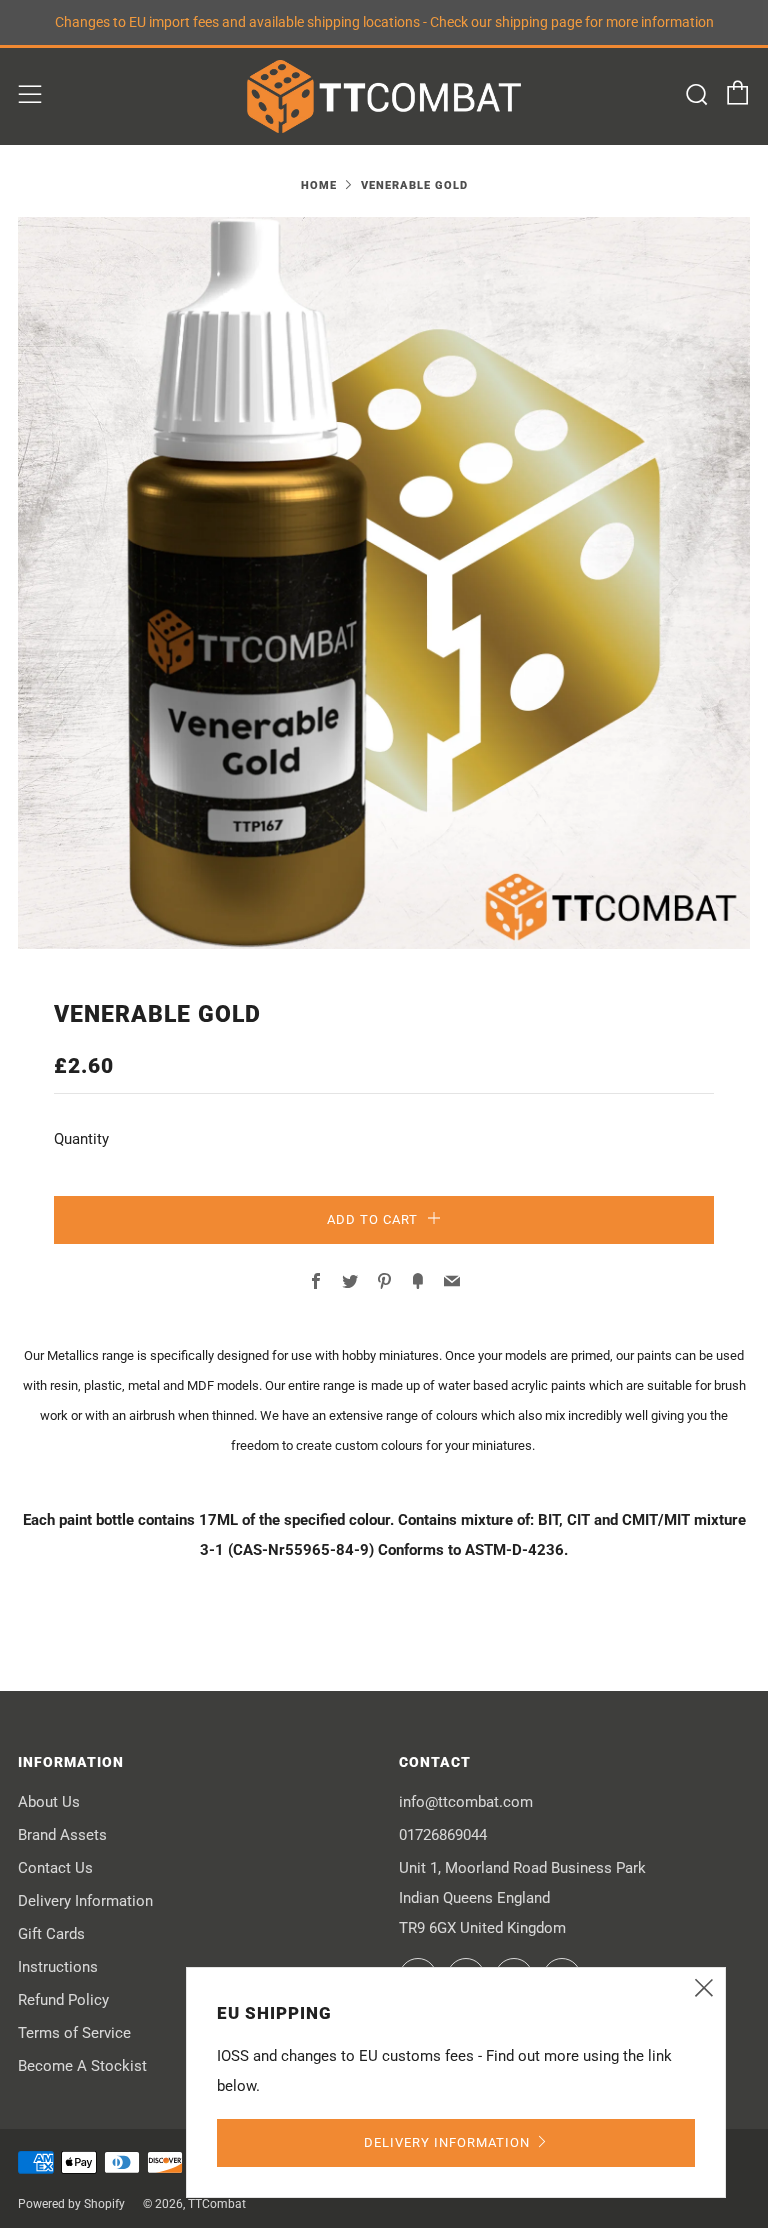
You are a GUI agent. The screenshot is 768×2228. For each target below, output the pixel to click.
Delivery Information (85, 1901)
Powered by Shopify (71, 2204)
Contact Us (55, 1868)
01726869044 (443, 1835)
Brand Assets (62, 1835)
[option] (384, 583)
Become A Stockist (82, 2066)
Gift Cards (51, 1934)
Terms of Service (74, 2033)
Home (319, 185)
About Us (49, 1802)
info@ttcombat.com (466, 1802)
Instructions (58, 1967)
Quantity (81, 1139)
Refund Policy (63, 2000)
